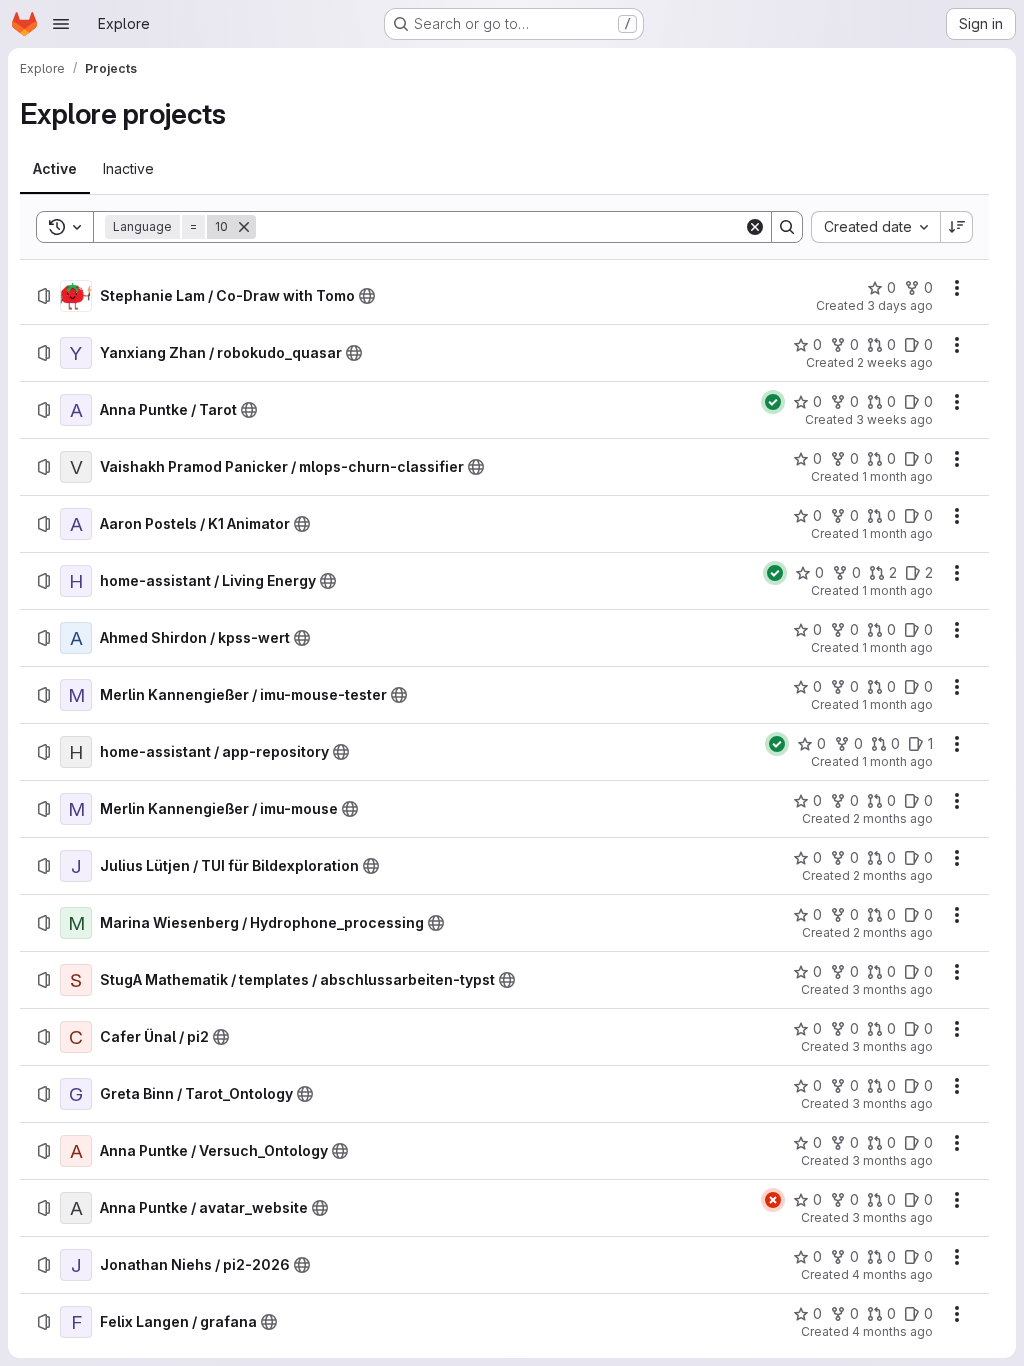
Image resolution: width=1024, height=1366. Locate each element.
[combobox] (875, 227)
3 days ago (900, 305)
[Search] (787, 227)
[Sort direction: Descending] (957, 227)
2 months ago (893, 818)
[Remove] (244, 227)
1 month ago (897, 476)
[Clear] (755, 227)
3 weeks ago (894, 419)
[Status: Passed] (773, 402)
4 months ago (892, 1274)
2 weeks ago (895, 362)
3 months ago (892, 989)
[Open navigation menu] (61, 24)
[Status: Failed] (773, 1200)
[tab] (55, 169)
